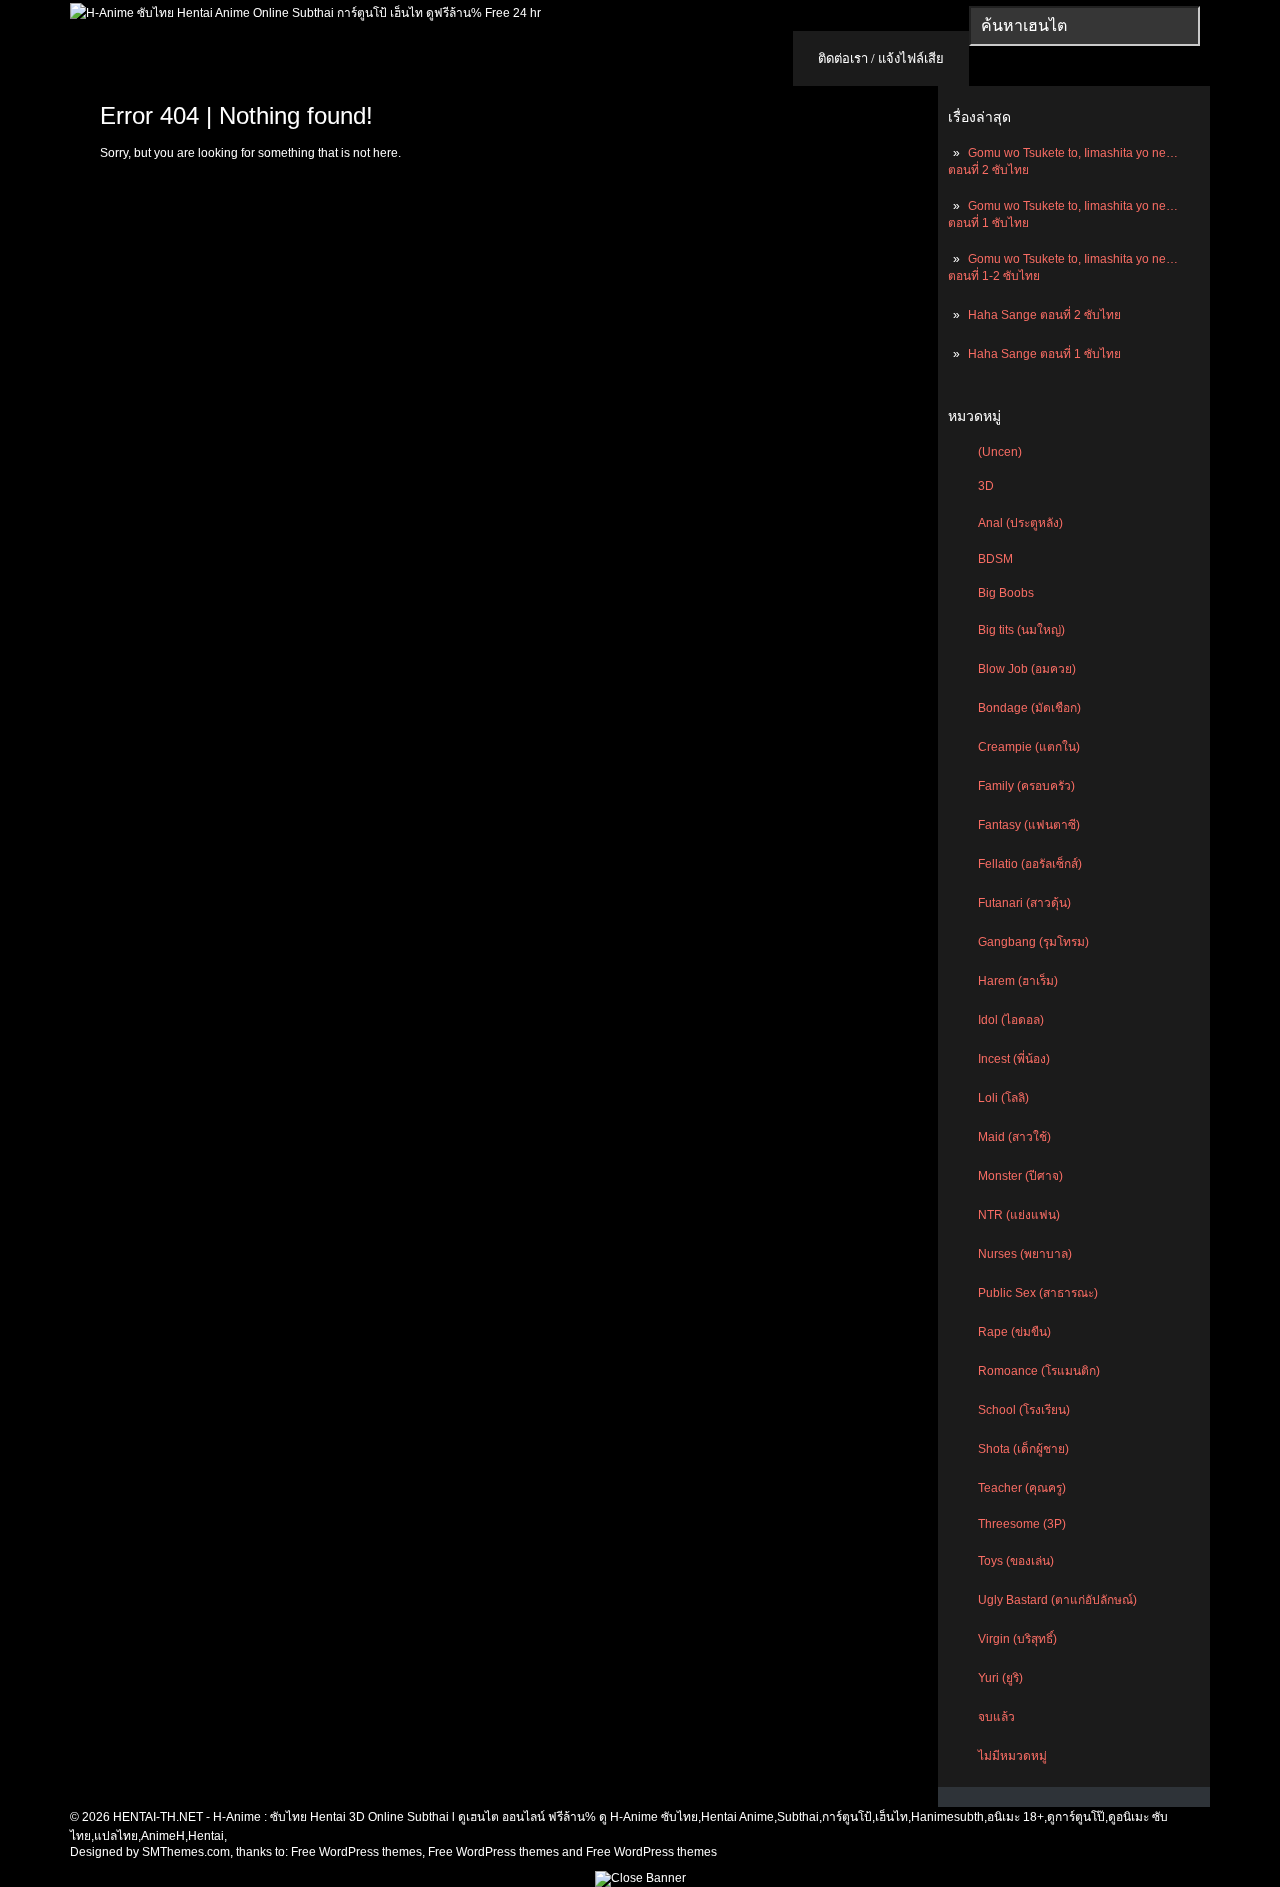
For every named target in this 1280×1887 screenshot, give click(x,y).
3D (986, 486)
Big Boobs (1006, 593)
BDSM (995, 559)
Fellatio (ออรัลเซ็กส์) (1030, 864)
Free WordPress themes (356, 1852)
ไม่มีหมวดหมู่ (1012, 1756)
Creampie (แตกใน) (1029, 747)
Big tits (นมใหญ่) (1021, 630)
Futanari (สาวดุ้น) (1024, 903)
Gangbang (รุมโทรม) (1033, 942)
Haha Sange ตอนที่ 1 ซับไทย (1044, 354)
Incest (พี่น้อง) (1014, 1059)
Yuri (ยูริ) (1000, 1678)
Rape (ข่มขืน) (1014, 1332)
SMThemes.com (186, 1852)
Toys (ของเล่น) (1016, 1561)
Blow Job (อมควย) (1027, 669)
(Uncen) (1000, 452)
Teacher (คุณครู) (1022, 1488)
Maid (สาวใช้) (1014, 1137)
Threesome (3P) (1022, 1524)
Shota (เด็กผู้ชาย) (1023, 1449)
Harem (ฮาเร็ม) (1018, 981)
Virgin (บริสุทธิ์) (1017, 1639)
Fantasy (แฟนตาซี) (1029, 825)
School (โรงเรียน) (1024, 1410)
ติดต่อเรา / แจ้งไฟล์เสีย (881, 58)
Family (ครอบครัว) (1026, 786)
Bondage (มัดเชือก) (1029, 708)
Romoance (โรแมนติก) (1039, 1371)
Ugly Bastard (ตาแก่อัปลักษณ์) (1057, 1600)
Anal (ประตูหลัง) (1020, 523)
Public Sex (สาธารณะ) (1038, 1293)
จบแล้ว (996, 1717)
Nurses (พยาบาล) (1025, 1254)
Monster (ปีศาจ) (1020, 1176)
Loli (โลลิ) (1003, 1098)
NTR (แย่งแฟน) (1019, 1215)
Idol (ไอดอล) (1011, 1020)
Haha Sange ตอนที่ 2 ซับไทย (1044, 315)
